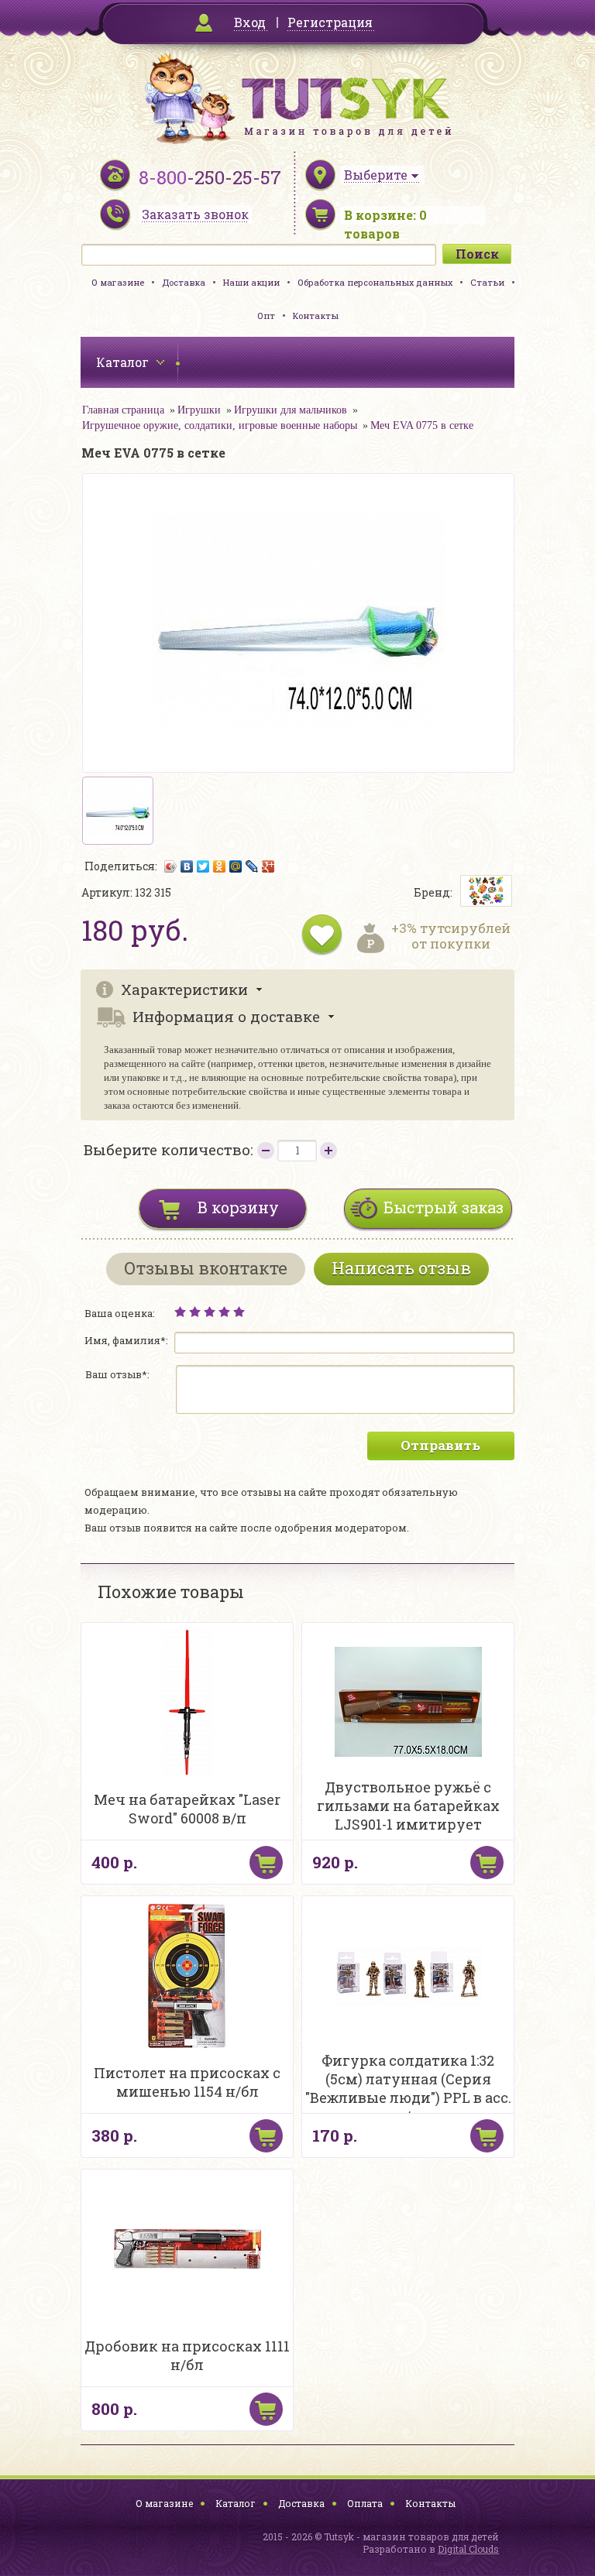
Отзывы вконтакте (206, 1268)
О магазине (118, 282)
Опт (266, 316)
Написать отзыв (401, 1268)
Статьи (487, 282)
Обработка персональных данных (375, 282)
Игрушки (199, 410)
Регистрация (330, 22)
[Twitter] (203, 866)
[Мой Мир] (236, 866)
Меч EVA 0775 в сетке (422, 425)
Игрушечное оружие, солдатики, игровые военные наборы (220, 425)
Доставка (184, 282)
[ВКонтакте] (187, 866)
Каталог (236, 2503)
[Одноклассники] (220, 866)
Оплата (365, 2503)
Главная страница (123, 410)
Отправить (440, 1445)
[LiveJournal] (252, 866)
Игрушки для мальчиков (291, 410)
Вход (250, 22)
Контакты (316, 316)
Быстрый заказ (444, 1207)
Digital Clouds (468, 2549)
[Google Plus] (268, 866)
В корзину (238, 1207)
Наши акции (251, 282)
